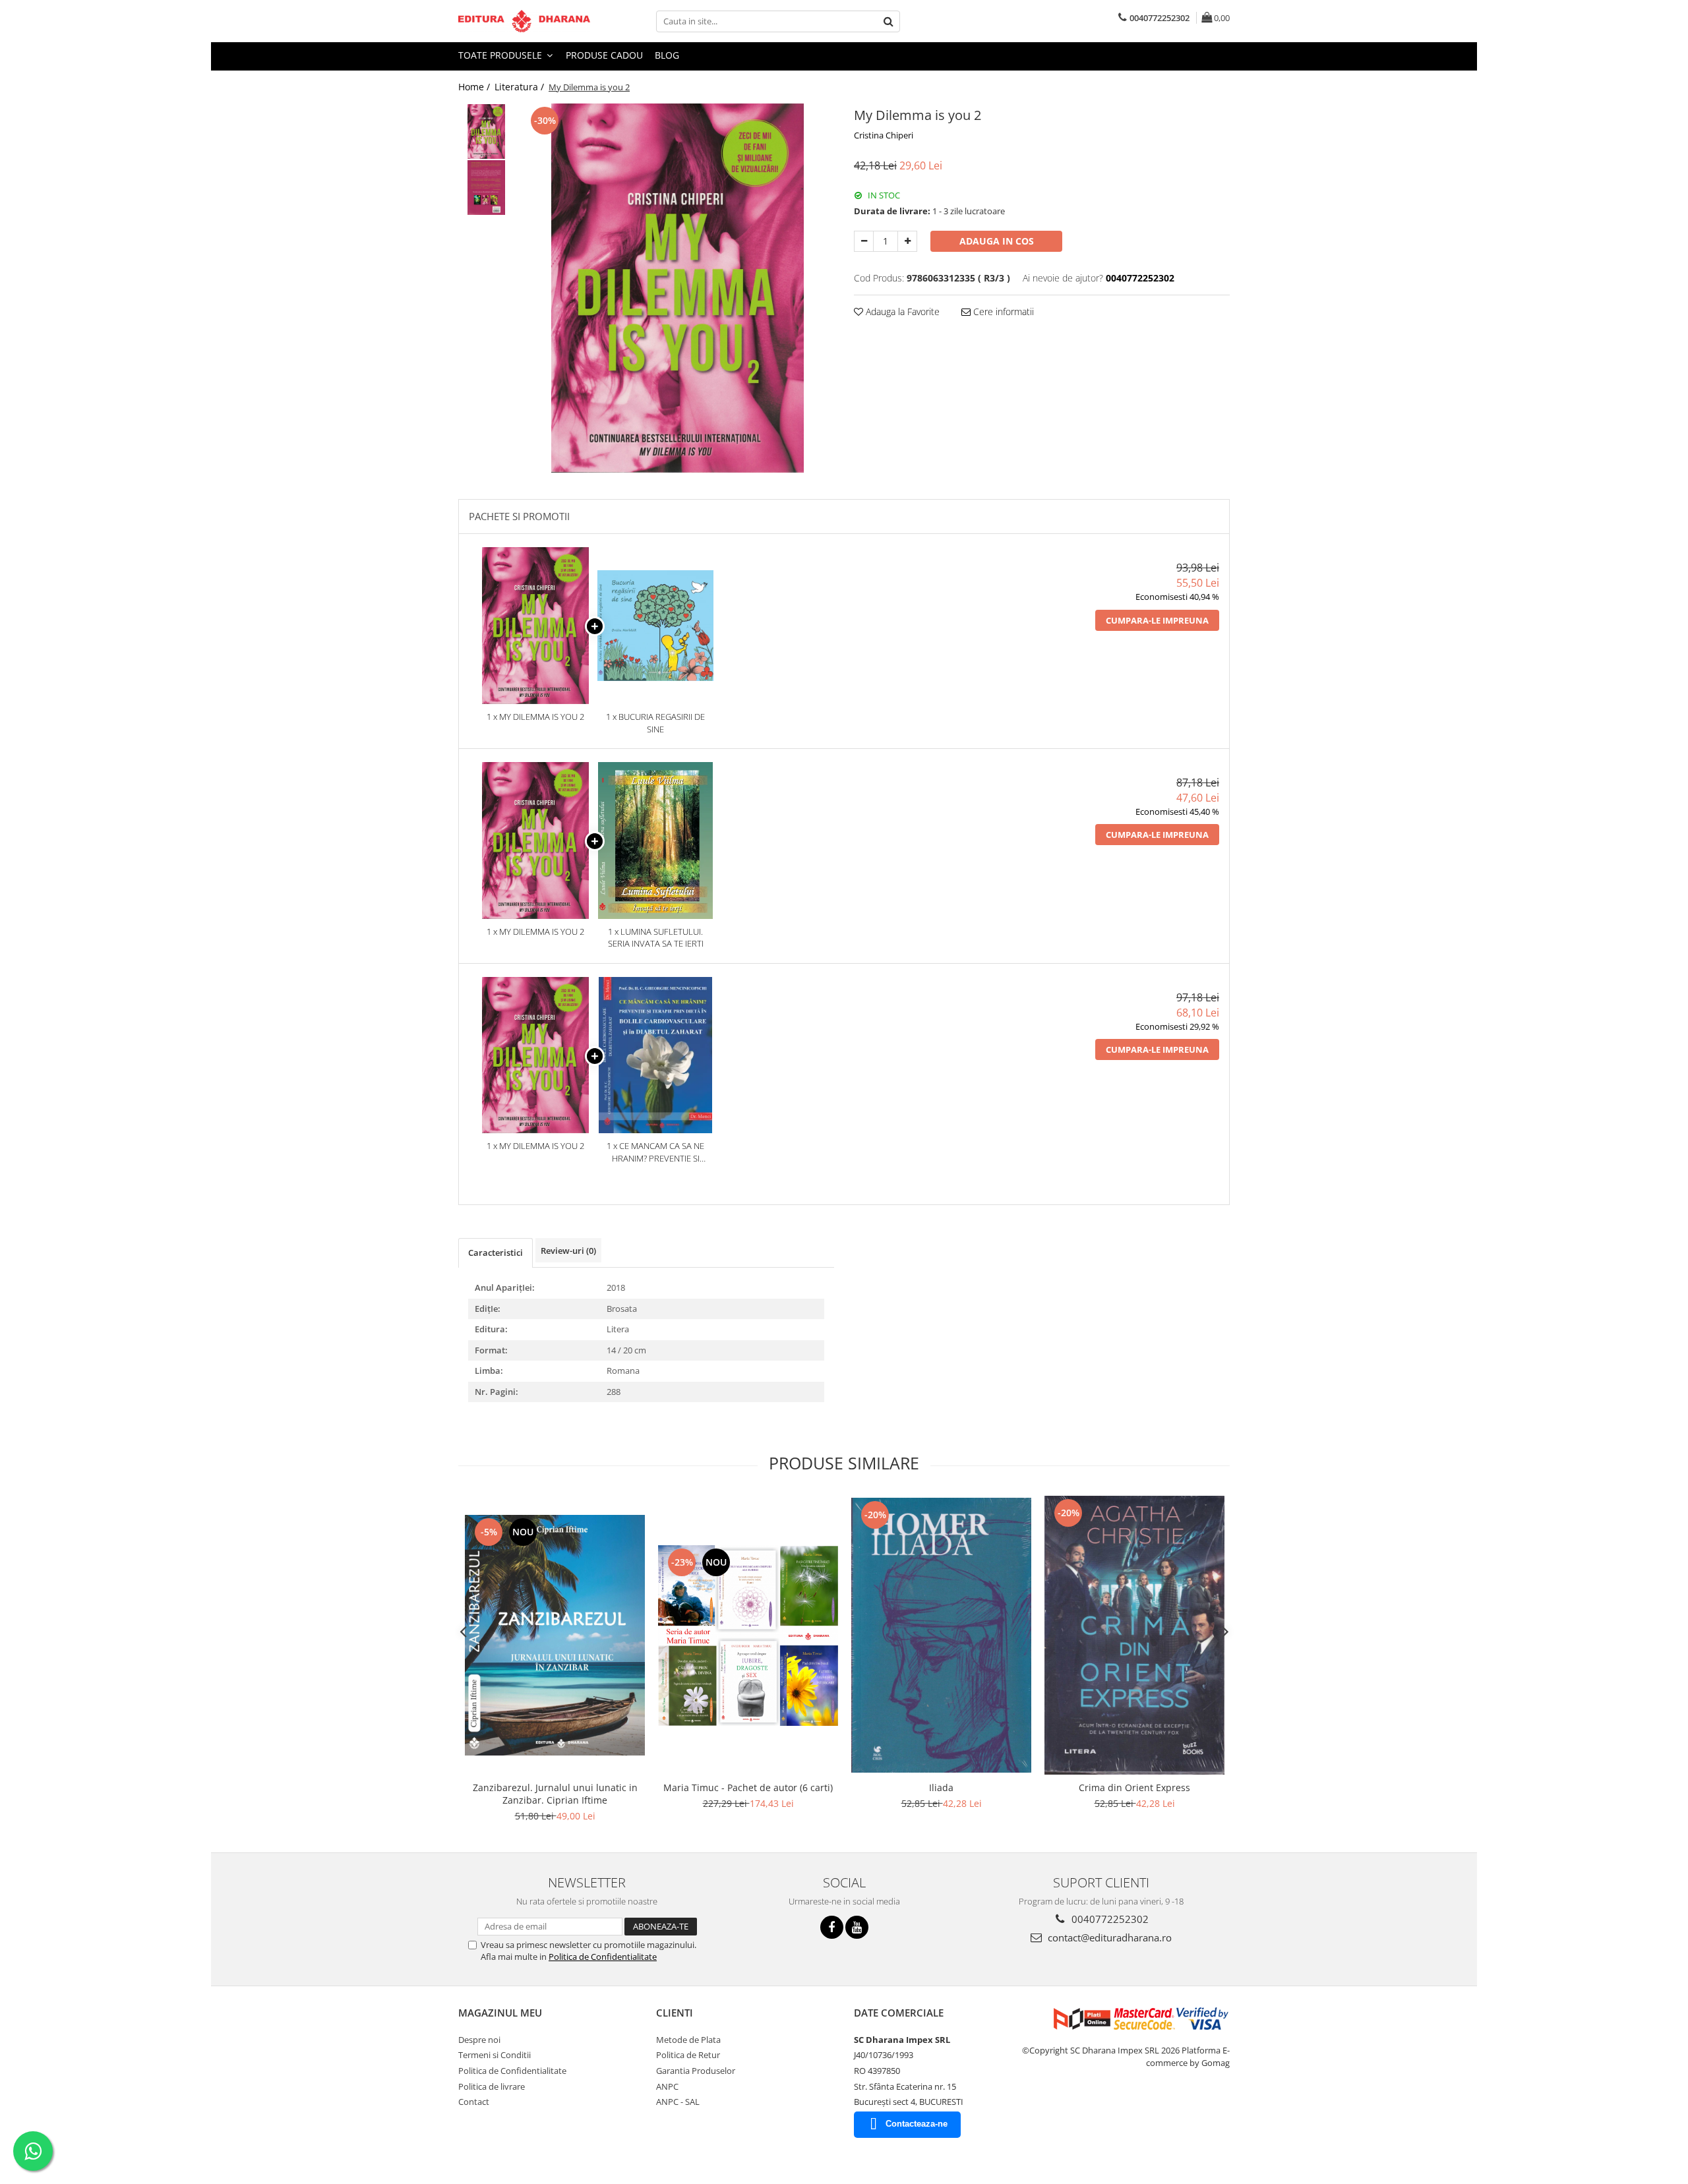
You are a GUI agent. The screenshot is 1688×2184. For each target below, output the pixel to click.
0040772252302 (1109, 1919)
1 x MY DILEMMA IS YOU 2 (535, 717)
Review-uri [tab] (568, 1251)
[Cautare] (888, 21)
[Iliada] (941, 1635)
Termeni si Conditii (495, 2055)
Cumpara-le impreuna (1157, 620)
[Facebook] (832, 1927)
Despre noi (479, 2040)
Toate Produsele (501, 55)
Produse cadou (604, 55)
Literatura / (521, 87)
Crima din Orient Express (1134, 1787)
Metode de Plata (688, 2040)
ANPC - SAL (678, 2102)
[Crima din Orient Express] (1134, 1636)
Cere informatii (1002, 311)
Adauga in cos (997, 241)
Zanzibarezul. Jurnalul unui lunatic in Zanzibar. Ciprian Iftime (555, 1794)
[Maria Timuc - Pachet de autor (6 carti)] (748, 1636)
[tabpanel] (678, 288)
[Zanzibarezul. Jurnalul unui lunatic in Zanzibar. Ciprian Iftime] (555, 1636)
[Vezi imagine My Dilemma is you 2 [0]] (486, 132)
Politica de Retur (688, 2055)
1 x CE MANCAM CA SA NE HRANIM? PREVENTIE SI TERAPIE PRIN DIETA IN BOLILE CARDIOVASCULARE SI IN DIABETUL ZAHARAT (655, 1152)
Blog (667, 55)
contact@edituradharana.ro (1108, 1937)
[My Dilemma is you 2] (678, 288)
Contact (474, 2102)
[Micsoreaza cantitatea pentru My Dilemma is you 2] (864, 241)
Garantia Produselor (696, 2071)
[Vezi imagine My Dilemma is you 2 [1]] (486, 188)
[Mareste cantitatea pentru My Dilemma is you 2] (907, 241)
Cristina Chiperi (884, 135)
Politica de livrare (492, 2086)
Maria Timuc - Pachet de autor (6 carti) (748, 1787)
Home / (475, 87)
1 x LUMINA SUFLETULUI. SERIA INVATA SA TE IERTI (656, 938)
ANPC (667, 2086)
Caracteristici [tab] (496, 1253)
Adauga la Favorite (901, 311)
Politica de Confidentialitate (603, 1957)
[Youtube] (857, 1927)
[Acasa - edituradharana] (524, 21)
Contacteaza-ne (917, 2124)
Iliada (941, 1787)
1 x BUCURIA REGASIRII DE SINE (655, 723)
